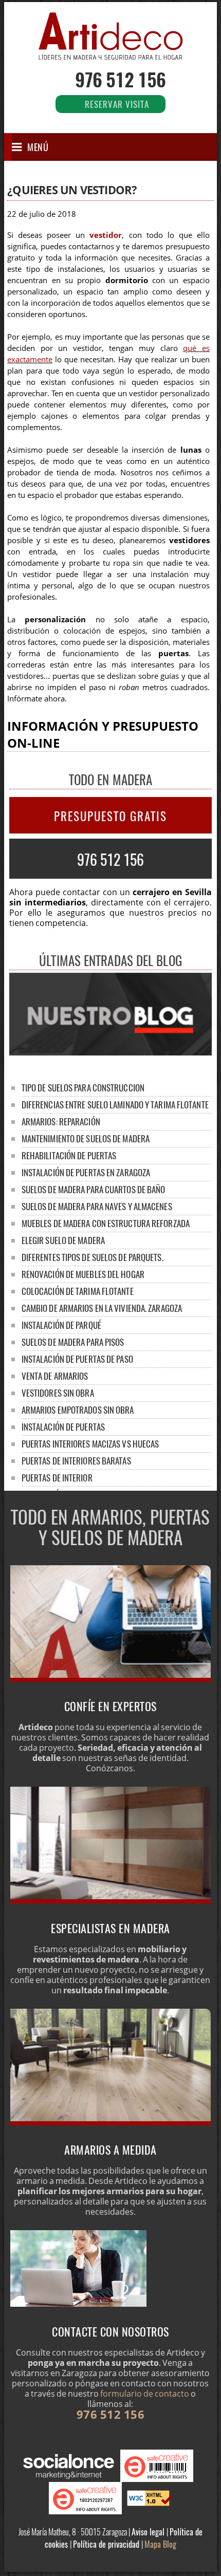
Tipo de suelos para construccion (83, 1088)
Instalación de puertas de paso (77, 1359)
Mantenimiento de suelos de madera (86, 1138)
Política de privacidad (107, 2544)
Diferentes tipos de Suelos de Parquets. (93, 1257)
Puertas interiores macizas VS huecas (90, 1444)
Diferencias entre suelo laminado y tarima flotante (115, 1105)
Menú (38, 147)
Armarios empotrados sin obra (78, 1410)
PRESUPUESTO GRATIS (110, 816)
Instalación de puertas (63, 1427)
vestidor (106, 235)
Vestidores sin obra (58, 1393)
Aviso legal (149, 2532)
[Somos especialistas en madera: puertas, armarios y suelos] (110, 1900)
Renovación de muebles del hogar (83, 1274)
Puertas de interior (57, 1478)
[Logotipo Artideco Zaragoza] (110, 52)
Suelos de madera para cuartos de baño (94, 1189)
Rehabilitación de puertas (69, 1155)
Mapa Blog (160, 2544)
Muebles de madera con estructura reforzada (106, 1223)
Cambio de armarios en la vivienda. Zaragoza (102, 1308)
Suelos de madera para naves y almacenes (97, 1206)
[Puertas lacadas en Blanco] (110, 1679)
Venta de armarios (55, 1376)
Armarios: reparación (61, 1122)
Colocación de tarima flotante (78, 1291)
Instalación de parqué (61, 1325)
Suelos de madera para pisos (73, 1342)
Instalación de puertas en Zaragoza (86, 1172)
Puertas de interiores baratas (76, 1461)
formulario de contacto (145, 2394)
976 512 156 (120, 79)
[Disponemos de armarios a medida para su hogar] (110, 2122)
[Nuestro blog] (110, 1052)
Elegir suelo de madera (63, 1240)
